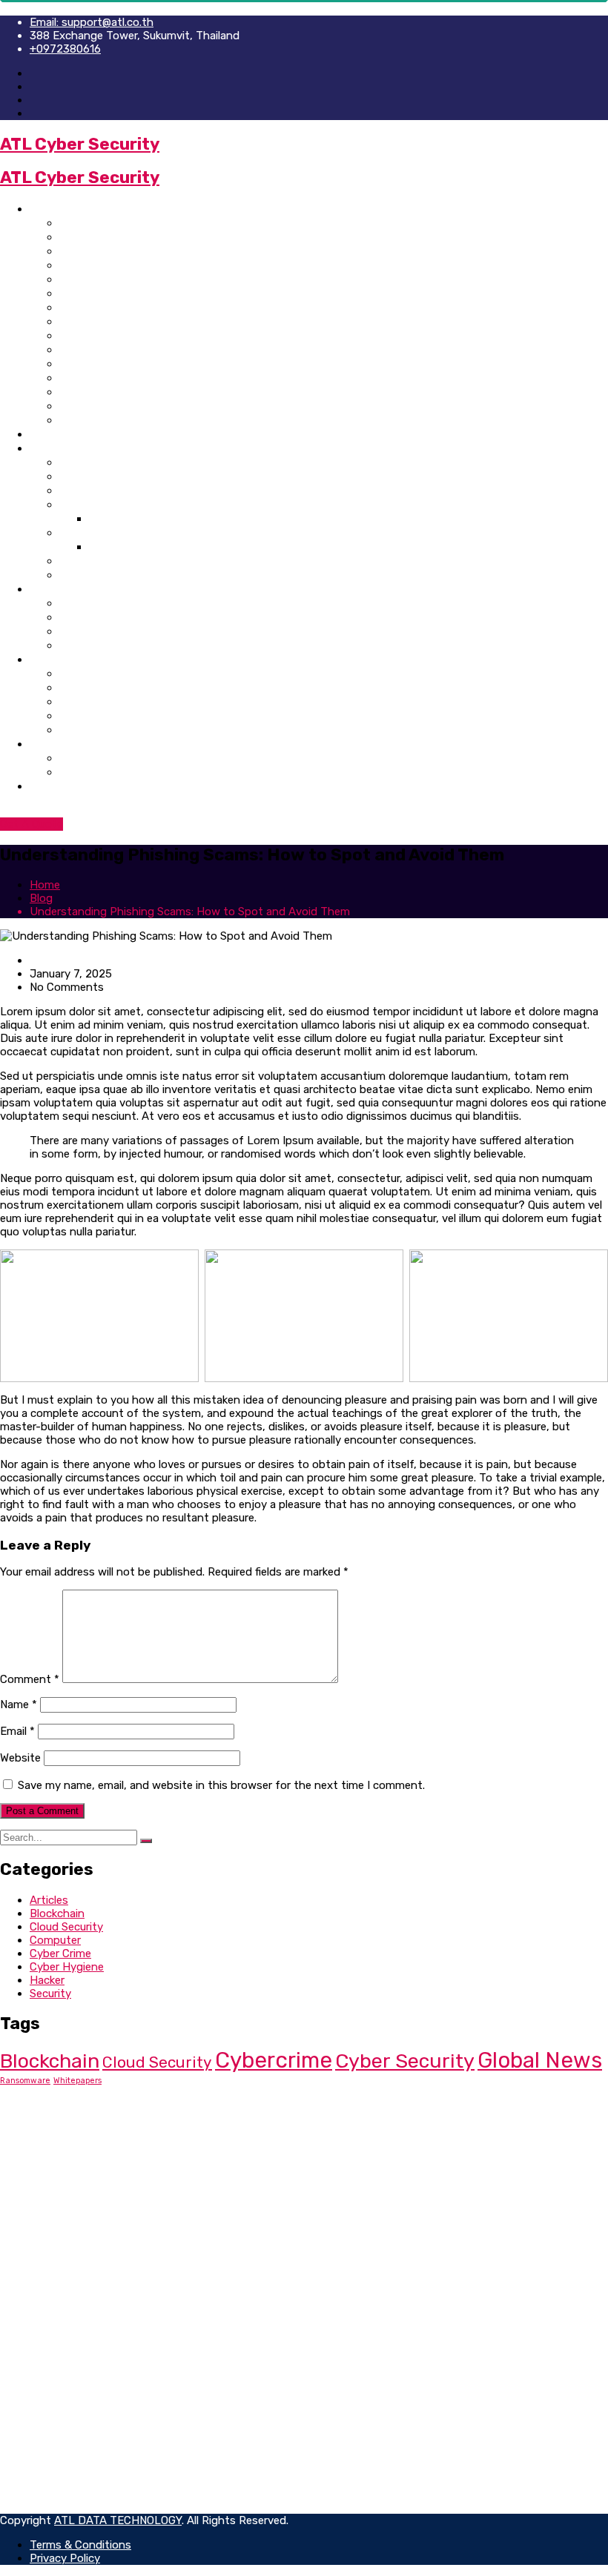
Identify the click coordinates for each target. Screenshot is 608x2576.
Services (53, 589)
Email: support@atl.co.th (92, 22)
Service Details (101, 645)
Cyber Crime (60, 1953)
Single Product (101, 687)
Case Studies (96, 504)
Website (20, 1758)
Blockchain (57, 1913)
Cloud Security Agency (124, 378)
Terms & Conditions (80, 2375)
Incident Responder (80, 2228)
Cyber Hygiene (67, 1967)
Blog (42, 744)
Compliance (59, 2254)
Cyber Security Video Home (135, 349)
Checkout (86, 730)
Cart (72, 716)
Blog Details (93, 772)
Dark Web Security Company (138, 321)
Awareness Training (115, 532)
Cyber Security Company (129, 223)
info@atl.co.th (82, 2147)
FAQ (70, 575)
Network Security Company (136, 364)
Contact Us (61, 786)
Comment (30, 1679)
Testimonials (94, 476)
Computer (55, 1940)
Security (50, 1994)
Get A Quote (32, 824)
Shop (44, 659)
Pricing (79, 462)
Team (74, 490)
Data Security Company (126, 265)
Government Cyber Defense (137, 392)
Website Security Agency (129, 251)
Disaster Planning (75, 2281)
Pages (47, 448)
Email (17, 1731)
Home (46, 209)
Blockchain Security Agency (138, 335)
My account (92, 701)
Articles (49, 1900)
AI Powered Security (116, 420)
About (47, 434)
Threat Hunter (66, 2214)
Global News (540, 2060)
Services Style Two (112, 617)
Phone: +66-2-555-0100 (113, 2134)
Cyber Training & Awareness (138, 406)
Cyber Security (405, 2061)
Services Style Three (117, 631)
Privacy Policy (65, 2362)
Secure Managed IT (78, 2241)
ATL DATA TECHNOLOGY (118, 2520)
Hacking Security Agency (130, 307)
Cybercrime (274, 2060)
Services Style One (112, 603)
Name (19, 1704)
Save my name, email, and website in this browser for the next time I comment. (221, 1785)
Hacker (47, 1980)
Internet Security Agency (130, 237)
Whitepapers (77, 2081)
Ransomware (25, 2081)
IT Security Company (118, 279)
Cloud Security (66, 1927)
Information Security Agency (141, 293)
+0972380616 (65, 49)
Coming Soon (96, 561)
